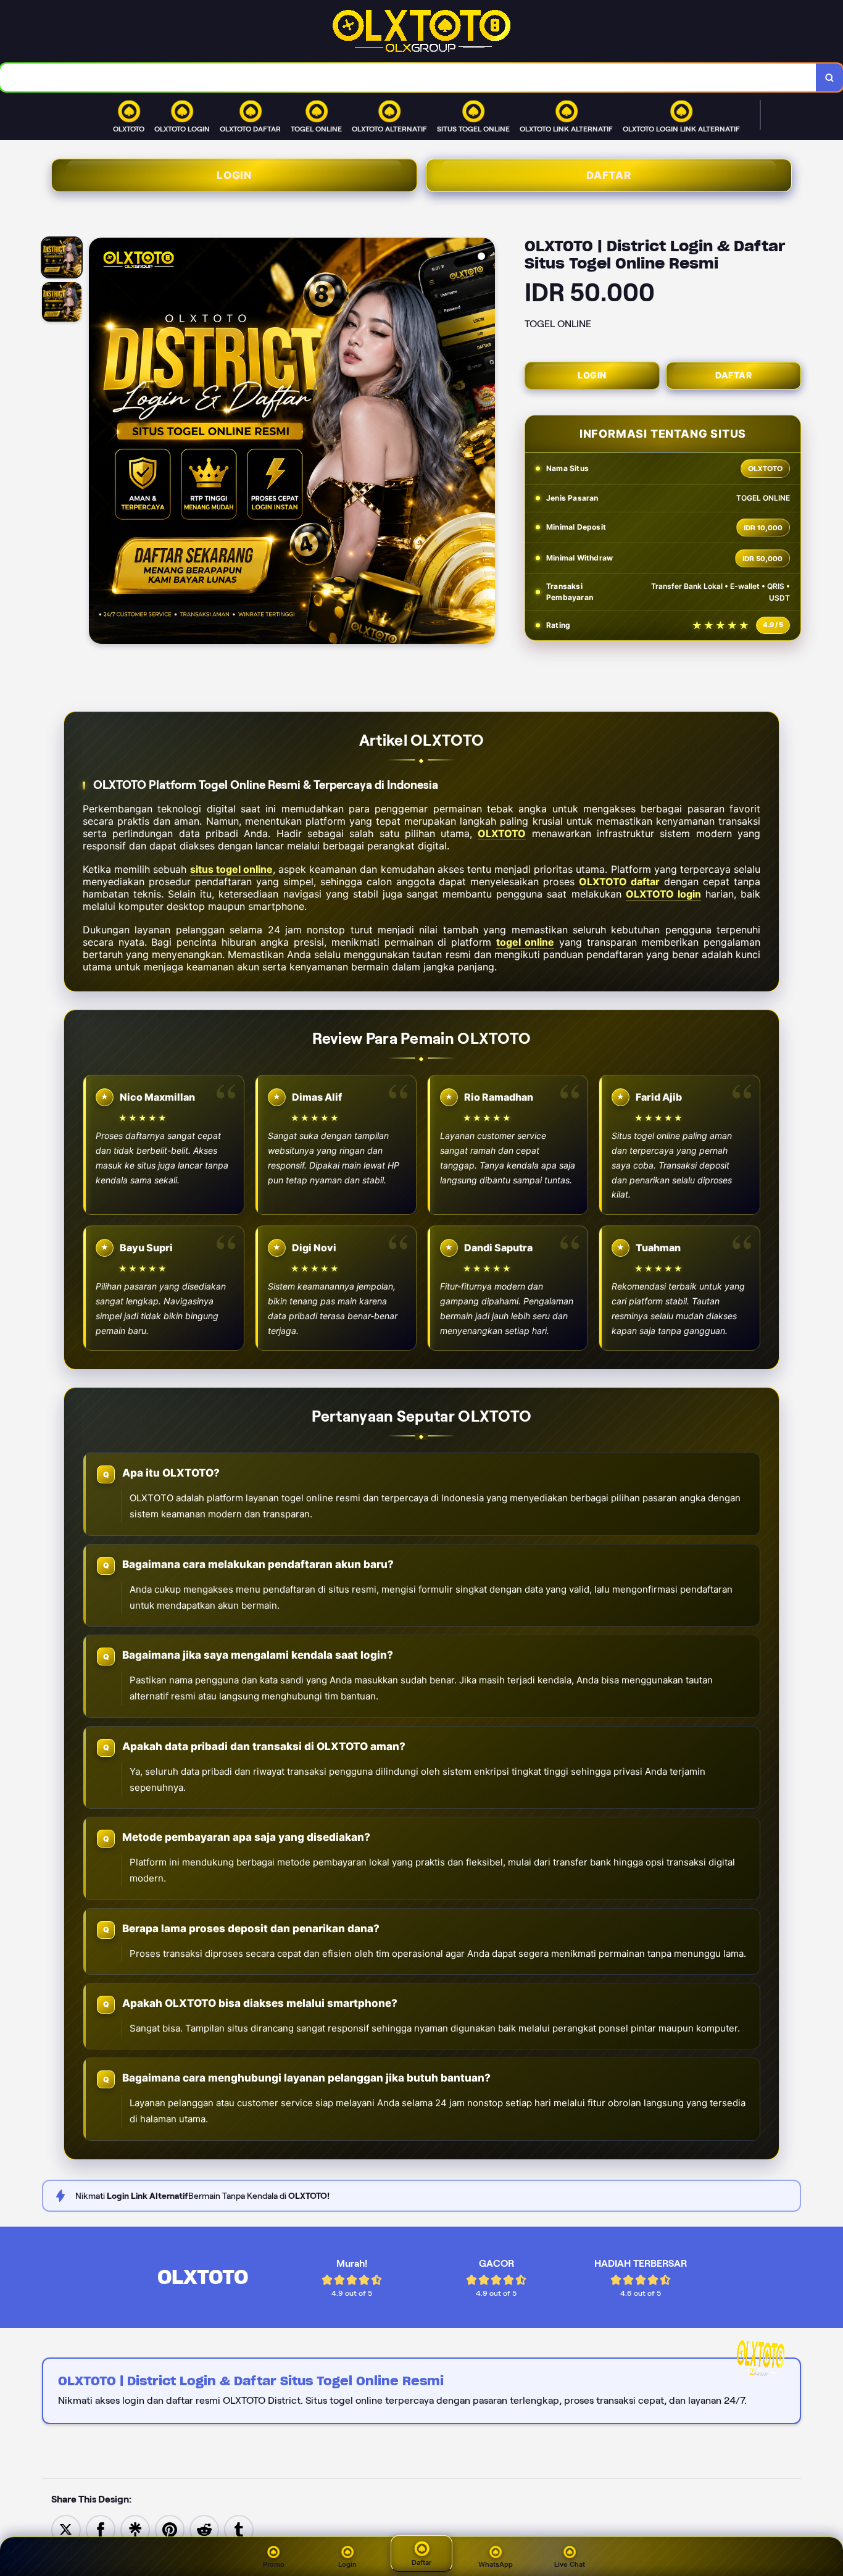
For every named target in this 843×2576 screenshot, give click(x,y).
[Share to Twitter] (66, 2529)
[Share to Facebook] (101, 2529)
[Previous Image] (99, 443)
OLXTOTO (502, 833)
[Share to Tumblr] (239, 2529)
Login (234, 175)
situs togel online (231, 869)
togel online (525, 942)
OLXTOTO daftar (619, 882)
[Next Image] (485, 443)
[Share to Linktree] (135, 2529)
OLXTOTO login (663, 894)
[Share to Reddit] (204, 2529)
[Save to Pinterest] (170, 2529)
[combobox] (408, 77)
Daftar (609, 175)
